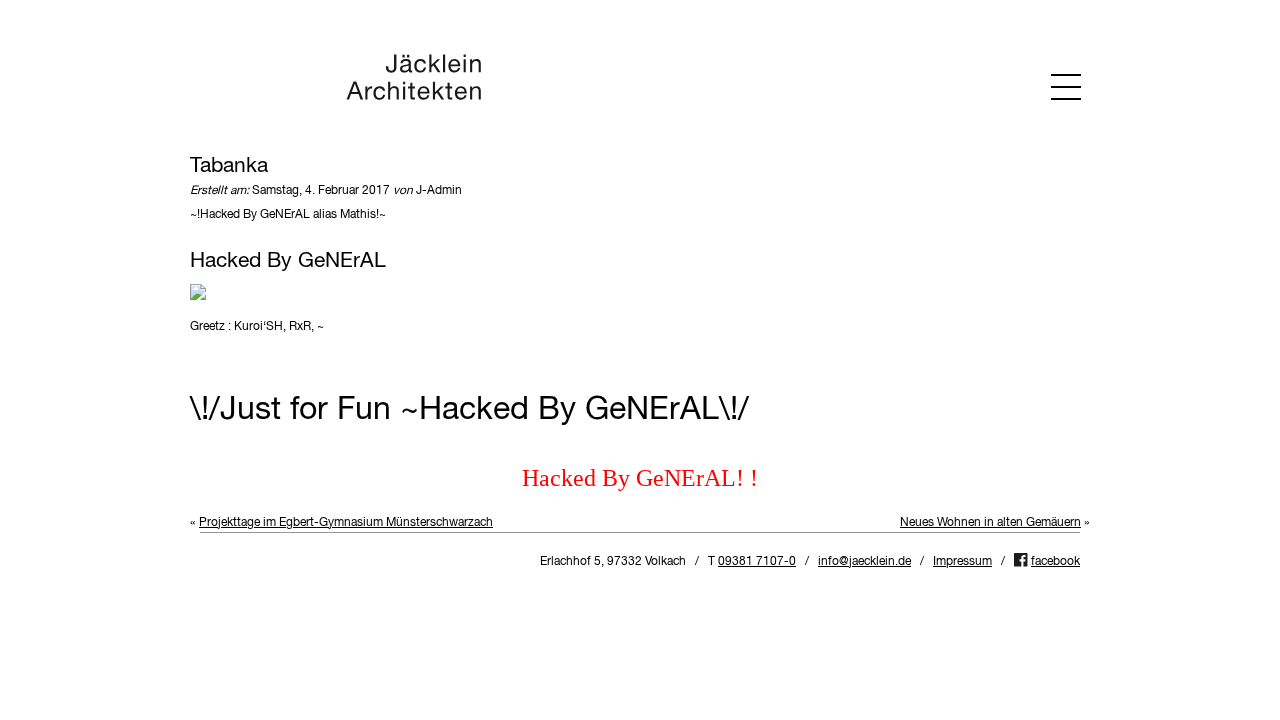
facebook (1055, 562)
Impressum (962, 562)
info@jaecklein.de (864, 562)
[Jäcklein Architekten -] (413, 97)
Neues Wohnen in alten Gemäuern (990, 523)
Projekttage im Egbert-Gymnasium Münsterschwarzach (346, 523)
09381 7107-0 (757, 562)
